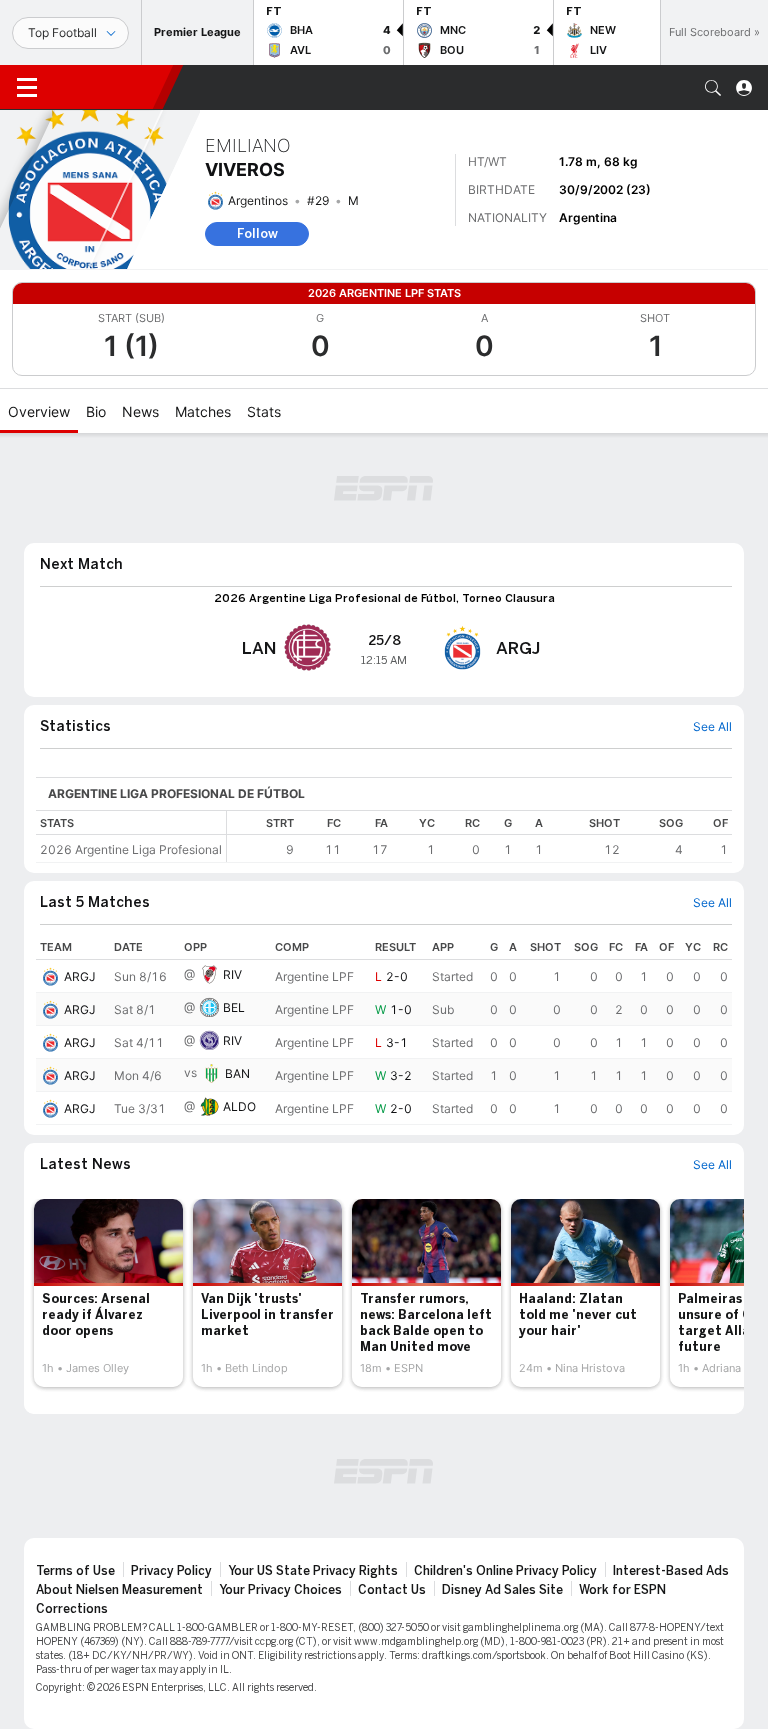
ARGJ (80, 976)
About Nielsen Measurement (119, 1590)
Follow (257, 233)
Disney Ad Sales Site (502, 1590)
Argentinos (258, 200)
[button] (713, 88)
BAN (237, 1073)
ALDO (239, 1106)
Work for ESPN (622, 1590)
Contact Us (392, 1590)
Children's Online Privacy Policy (505, 1571)
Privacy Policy (171, 1571)
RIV (232, 974)
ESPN (108, 87)
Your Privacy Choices (280, 1590)
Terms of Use (75, 1571)
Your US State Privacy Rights (313, 1571)
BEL (234, 1007)
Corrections (72, 1609)
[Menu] (27, 88)
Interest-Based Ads (671, 1571)
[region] (479, 836)
